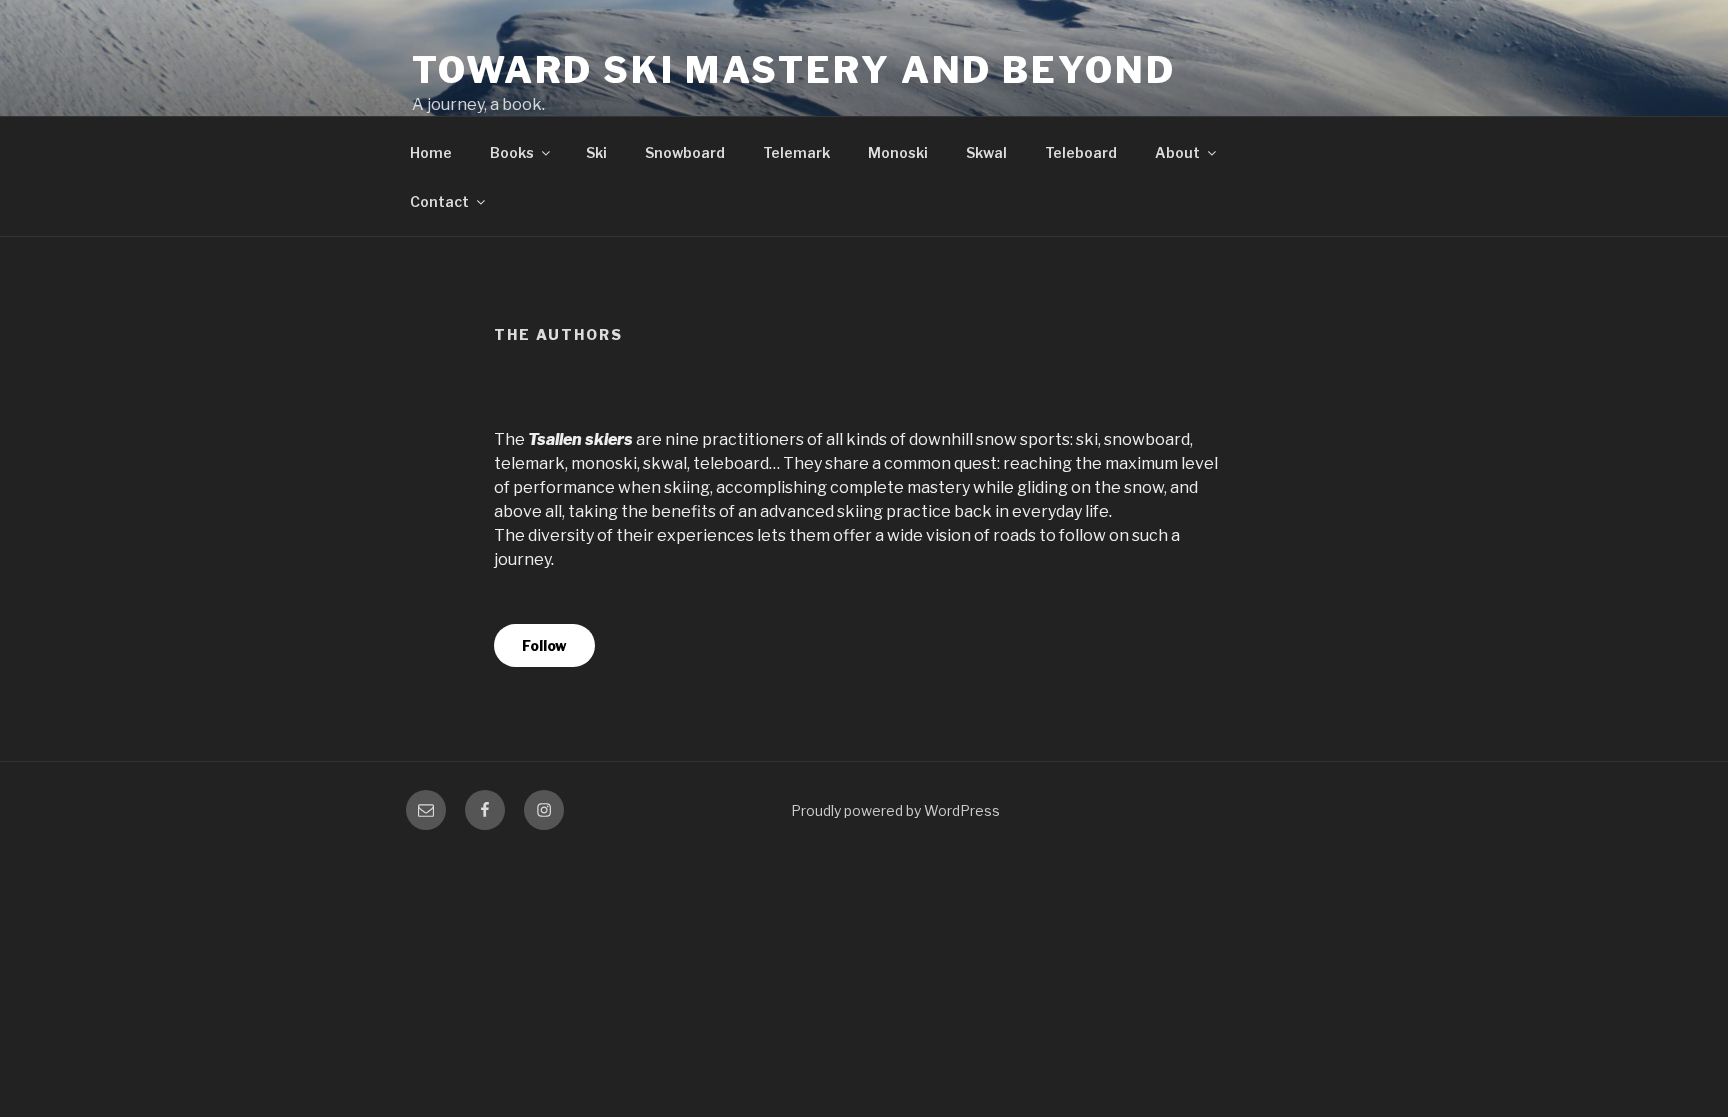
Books (512, 152)
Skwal (986, 152)
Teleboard (1081, 152)
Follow (544, 645)
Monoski (898, 152)
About (1177, 152)
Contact (439, 201)
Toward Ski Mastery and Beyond (794, 70)
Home (431, 152)
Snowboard (685, 152)
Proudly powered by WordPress (895, 810)
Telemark (796, 152)
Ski (596, 152)
